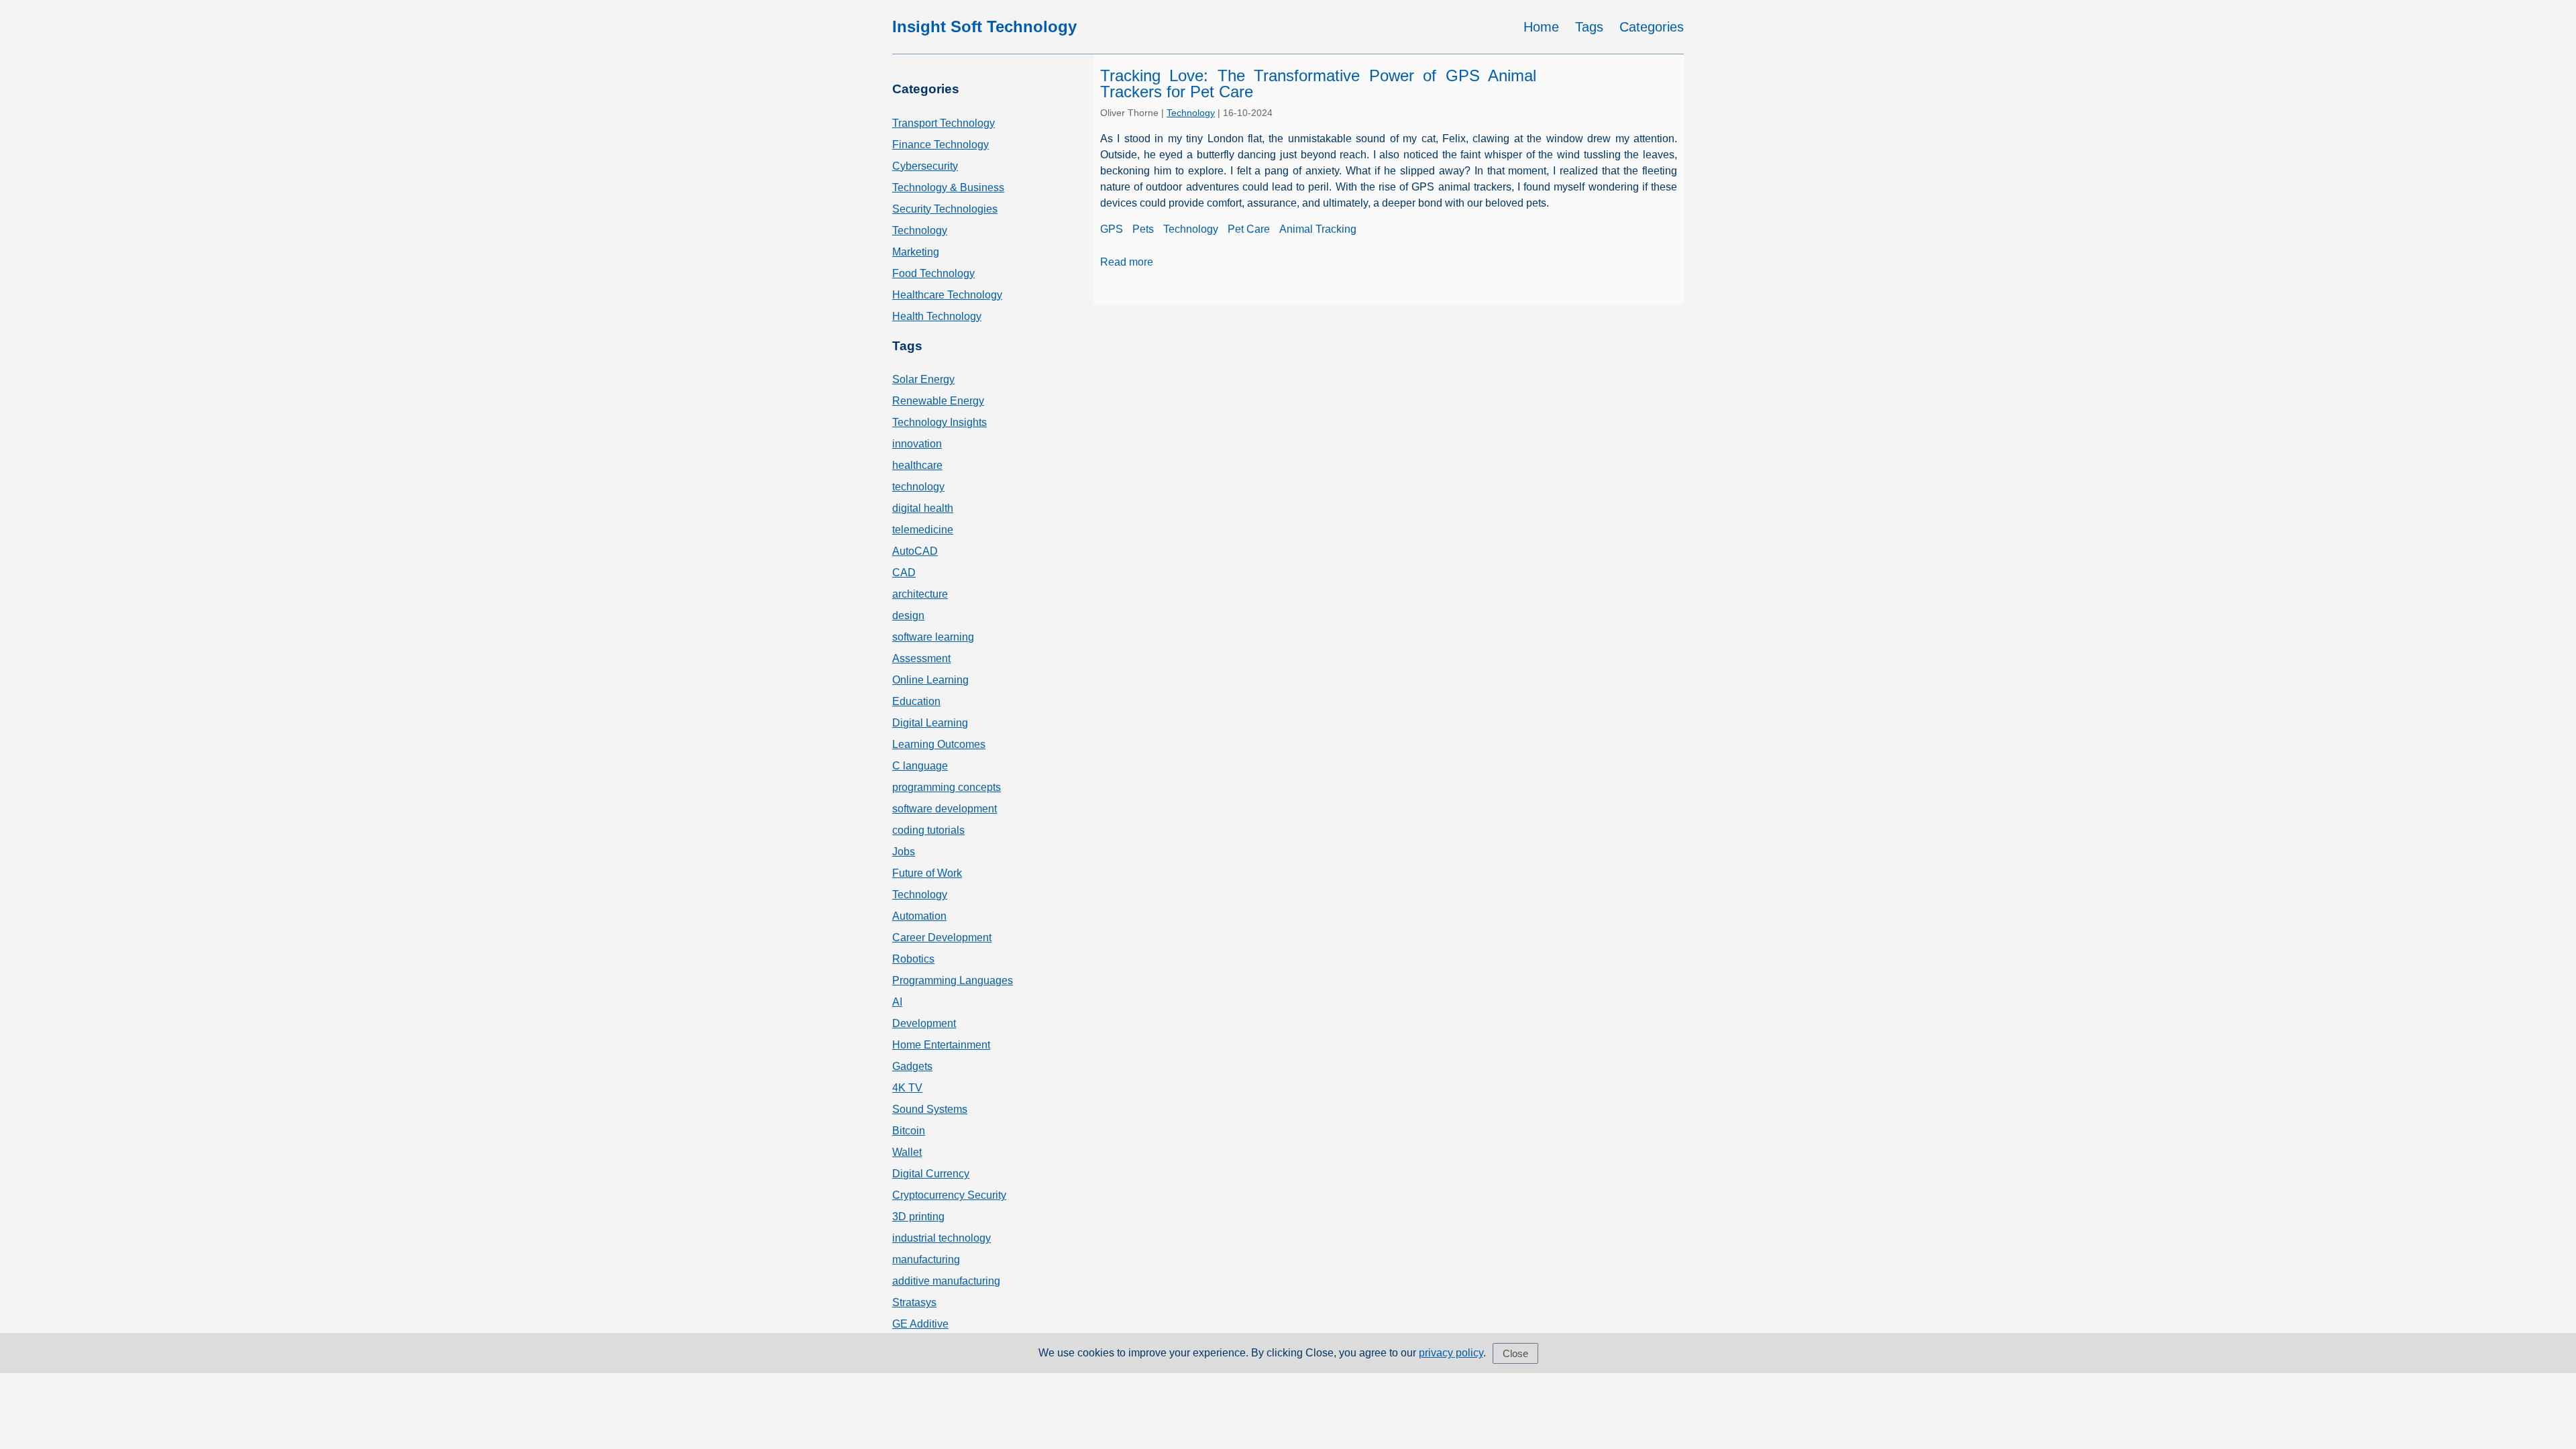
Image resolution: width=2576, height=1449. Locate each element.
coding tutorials (928, 830)
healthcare (917, 465)
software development (945, 809)
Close (1515, 1353)
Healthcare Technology (947, 295)
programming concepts (947, 787)
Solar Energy (923, 379)
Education (916, 701)
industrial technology (942, 1238)
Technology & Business (948, 187)
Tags (1589, 27)
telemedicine (923, 530)
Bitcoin (909, 1131)
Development (924, 1023)
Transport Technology (944, 123)
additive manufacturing (946, 1281)
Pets (1143, 229)
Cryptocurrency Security (949, 1195)
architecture (920, 594)
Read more (1127, 262)
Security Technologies (945, 209)
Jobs (904, 852)
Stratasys (914, 1302)
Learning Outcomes (939, 744)
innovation (917, 444)
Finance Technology (941, 145)
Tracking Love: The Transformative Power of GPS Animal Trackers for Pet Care (1318, 84)
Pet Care (1249, 229)
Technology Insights (940, 422)
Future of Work (927, 873)
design (908, 615)
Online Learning (930, 680)
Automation (919, 916)
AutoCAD (915, 551)
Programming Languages (953, 980)
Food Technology (933, 273)
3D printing (918, 1217)
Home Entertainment (941, 1045)
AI (897, 1002)
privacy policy (1451, 1353)
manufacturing (926, 1259)
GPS (1112, 229)
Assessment (921, 658)
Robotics (913, 959)
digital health (923, 508)
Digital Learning (930, 723)
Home (1541, 27)
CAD (904, 573)
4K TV (907, 1088)
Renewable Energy (938, 401)
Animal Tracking (1318, 229)
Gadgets (912, 1066)
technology (918, 487)
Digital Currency (931, 1174)
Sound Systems (930, 1109)
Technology (920, 230)
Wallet (907, 1152)
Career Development (942, 937)
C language (920, 766)
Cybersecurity (925, 166)
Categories (1652, 27)
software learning (933, 637)
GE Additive (920, 1324)
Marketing (916, 252)
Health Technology (937, 316)
